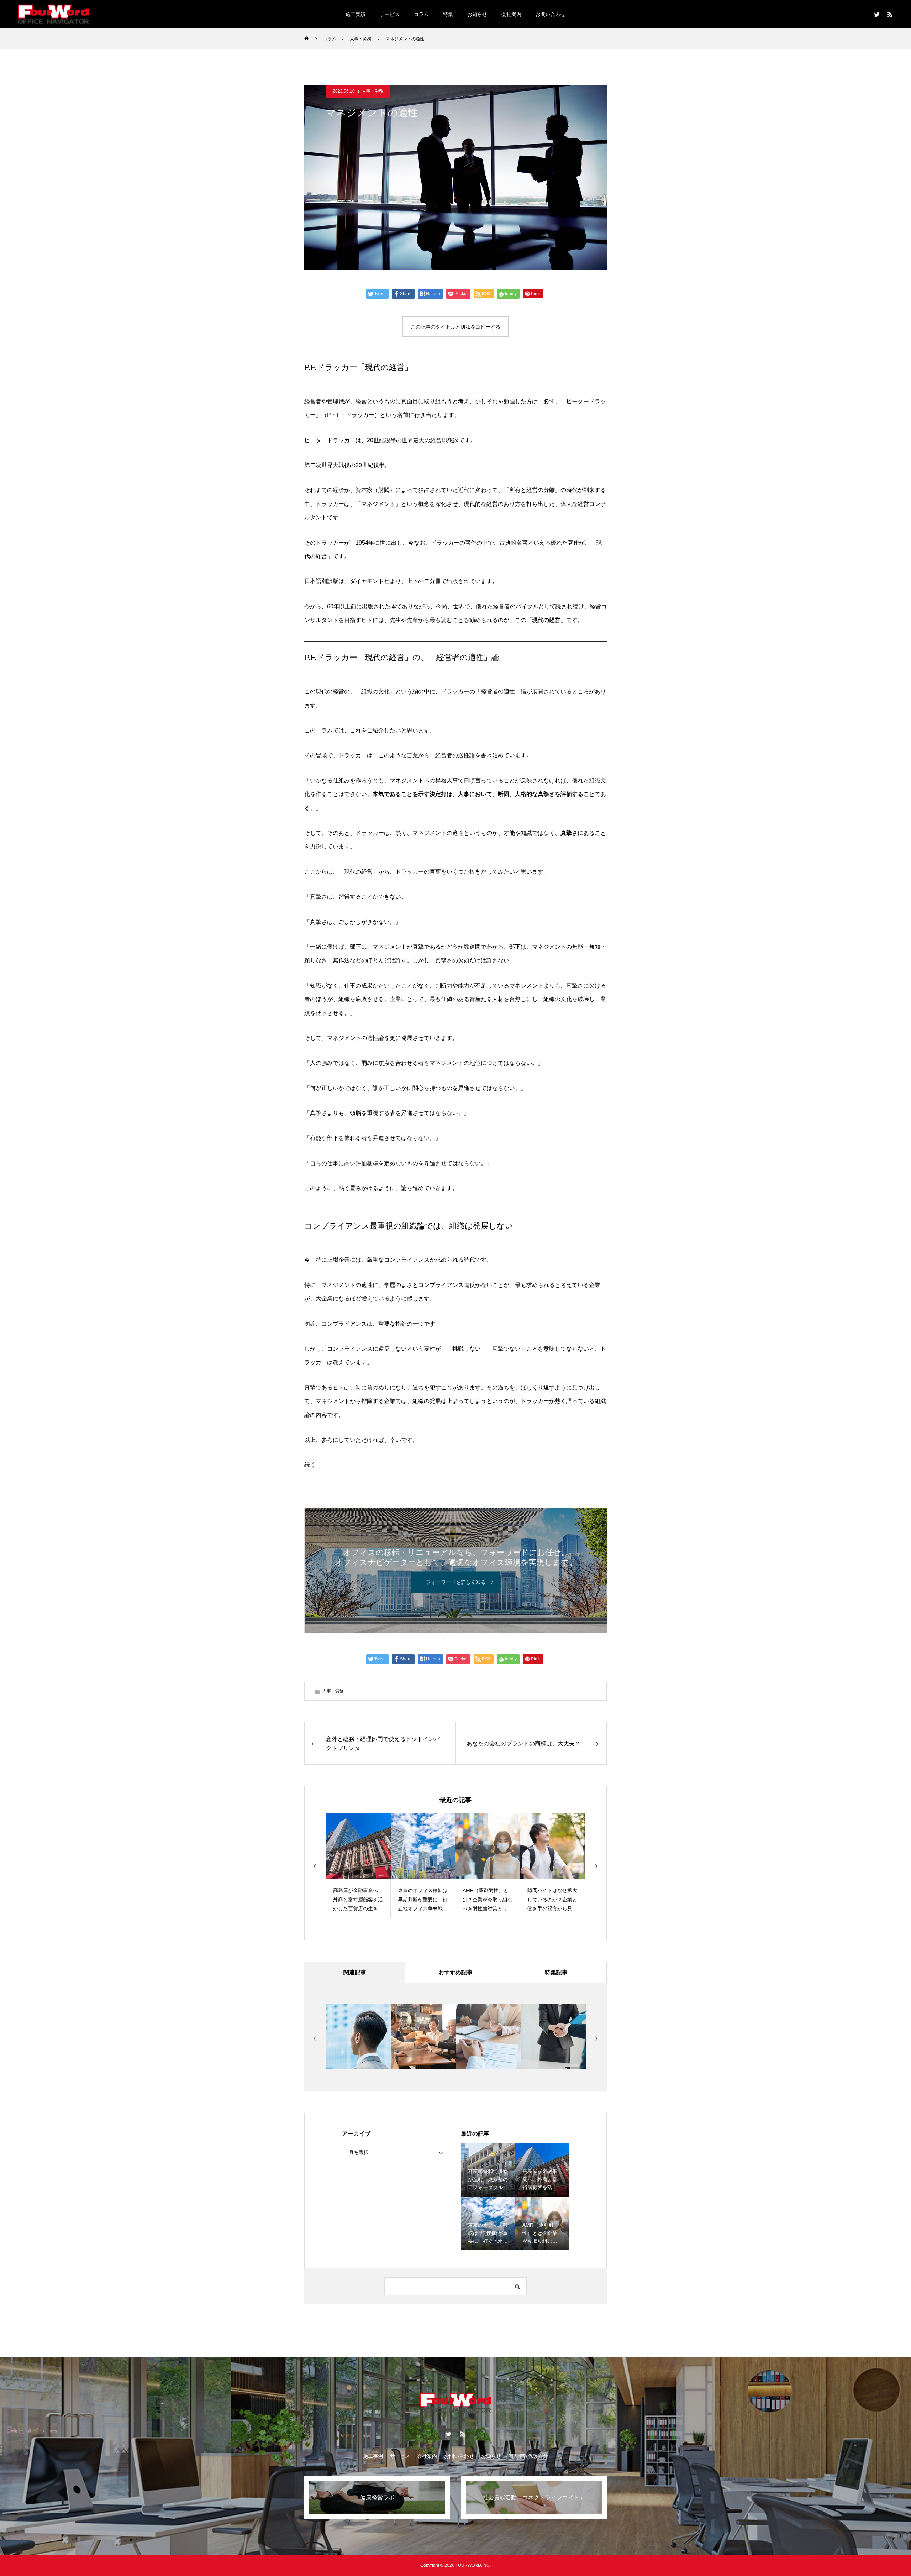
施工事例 (373, 2456)
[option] (358, 1866)
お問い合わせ (551, 14)
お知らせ (477, 14)
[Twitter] (877, 14)
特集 (448, 14)
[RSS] (890, 14)
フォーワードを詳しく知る (456, 1582)
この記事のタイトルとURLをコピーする (455, 327)
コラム (421, 14)
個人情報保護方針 (528, 2456)
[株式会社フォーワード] (53, 14)
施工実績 (356, 14)
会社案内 (511, 14)
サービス (390, 14)
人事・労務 (373, 91)
